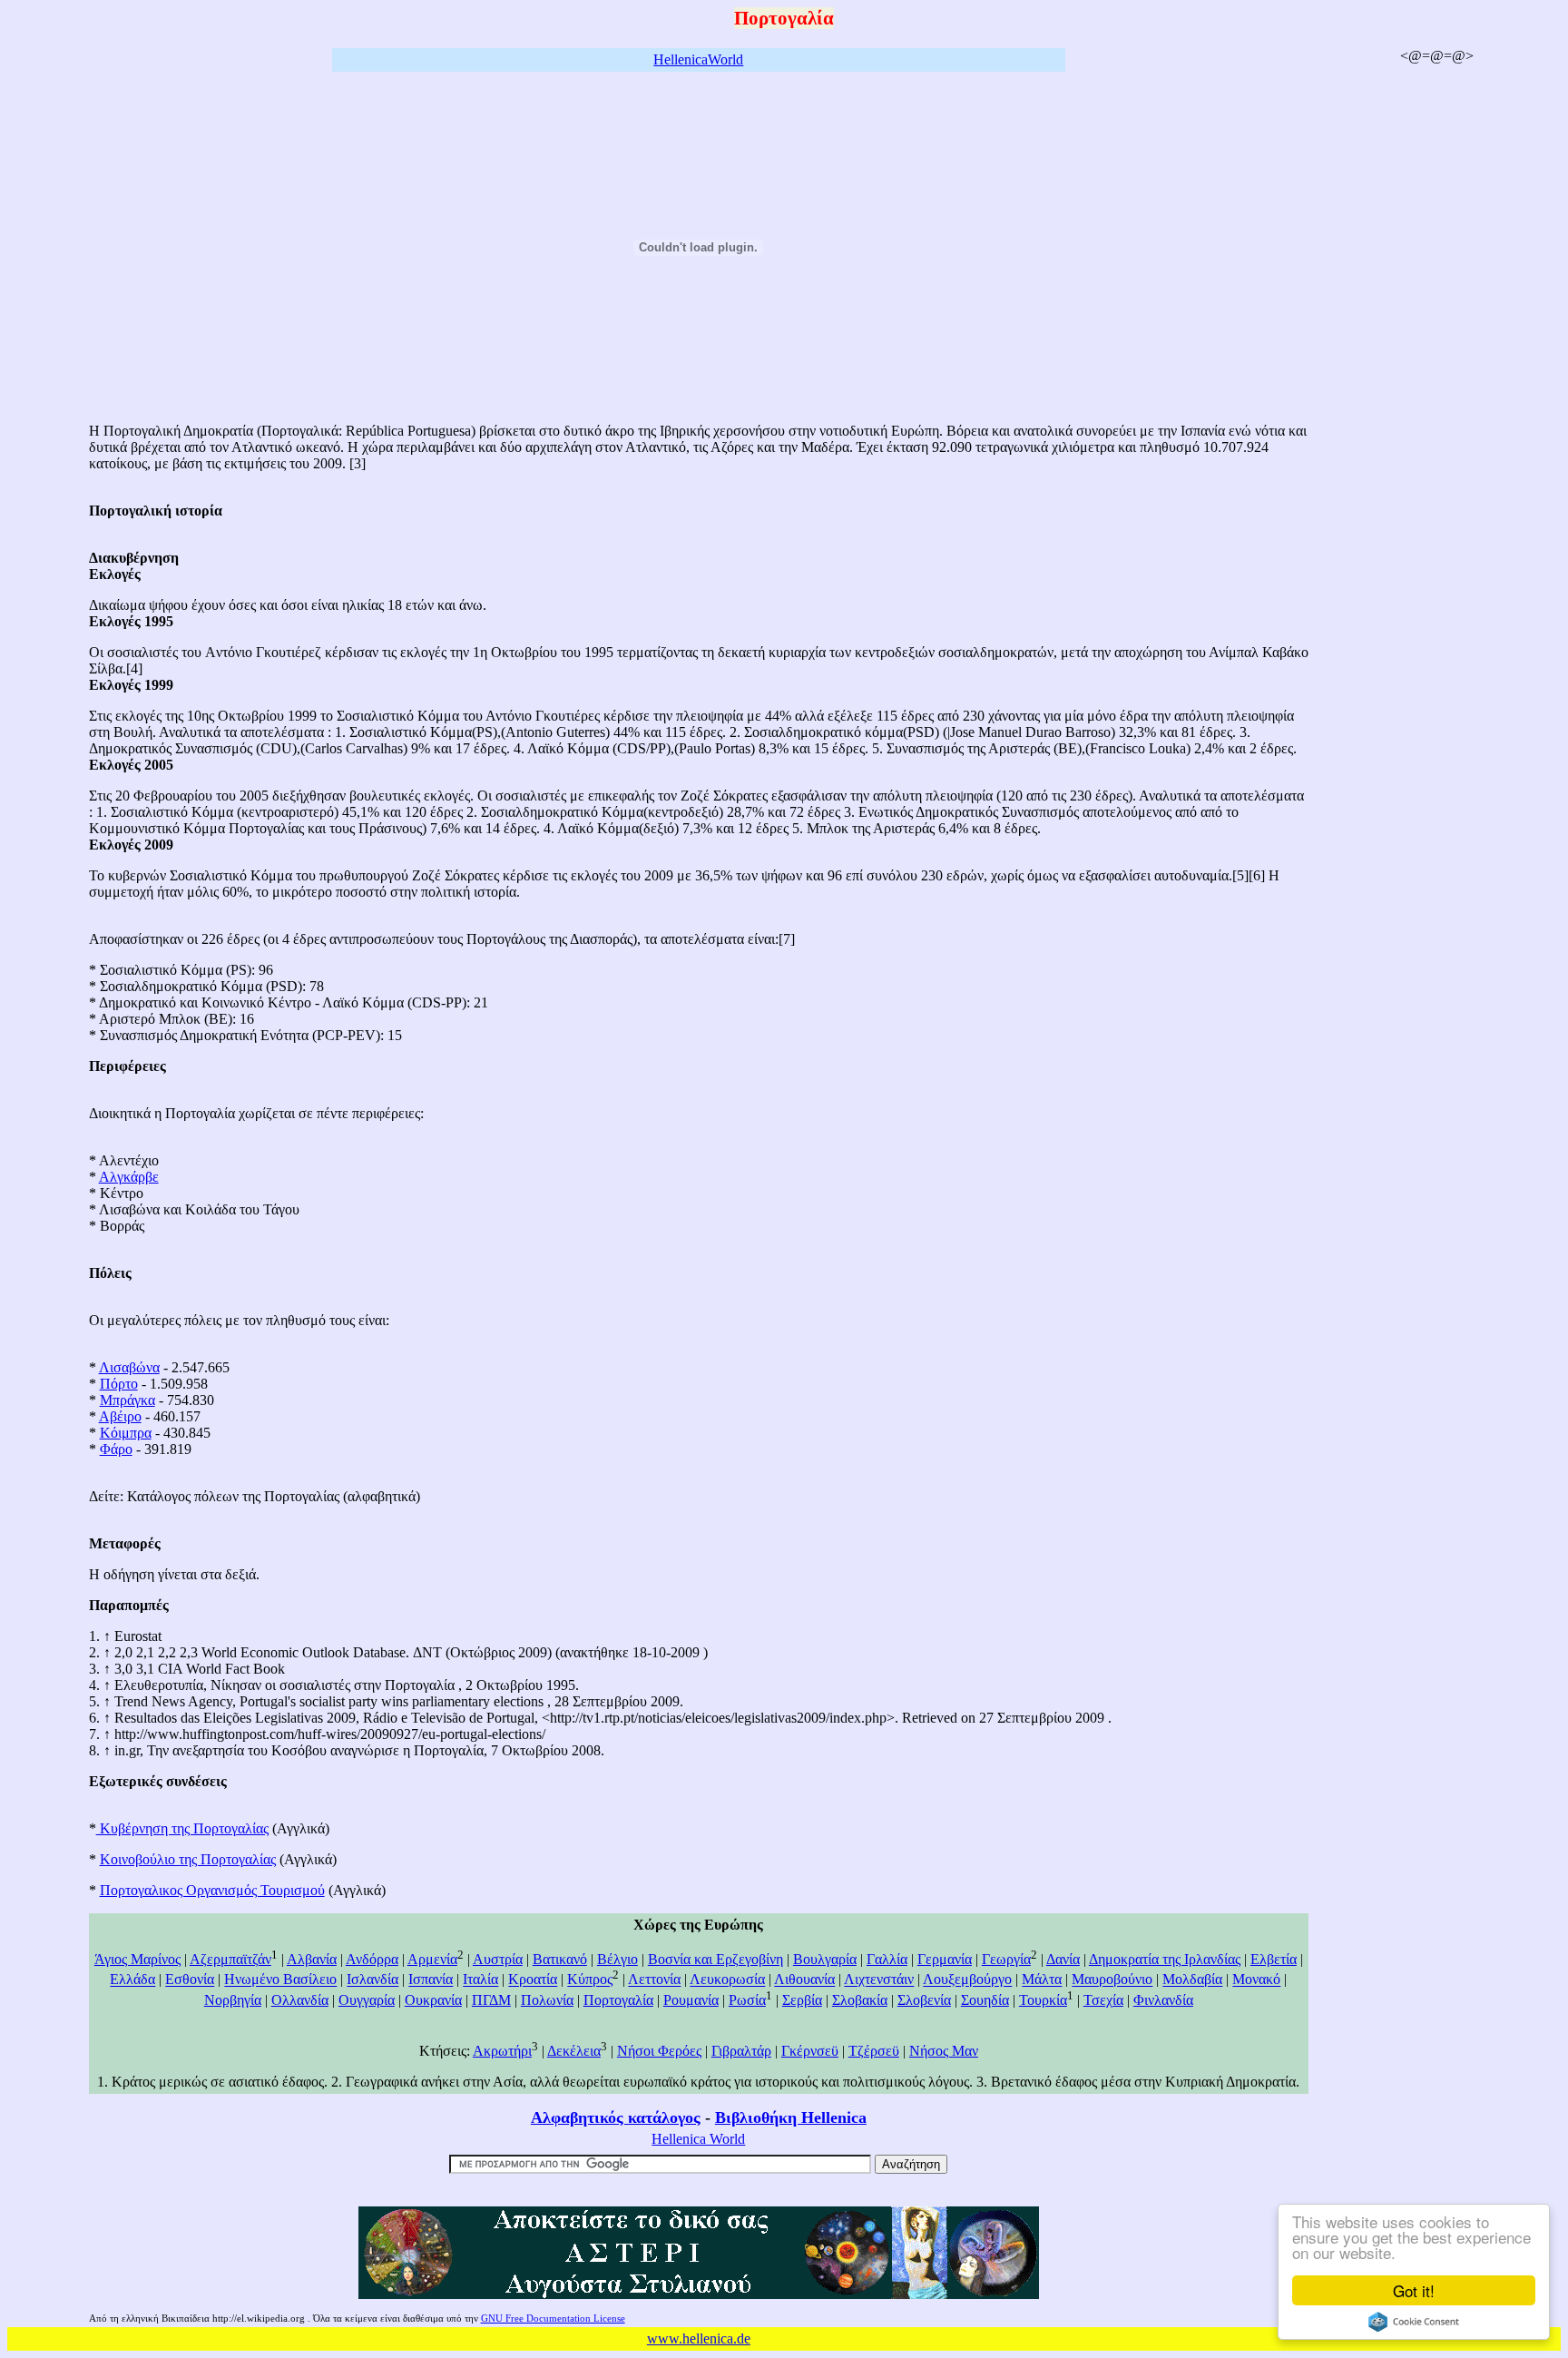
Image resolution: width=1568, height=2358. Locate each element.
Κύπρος (590, 1980)
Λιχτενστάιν (879, 1980)
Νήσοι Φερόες (659, 2051)
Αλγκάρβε (129, 1177)
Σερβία (802, 2000)
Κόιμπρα (126, 1433)
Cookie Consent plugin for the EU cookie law (1414, 2322)
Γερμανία (945, 1959)
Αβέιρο (120, 1416)
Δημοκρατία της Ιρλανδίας (1165, 1959)
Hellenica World (698, 2139)
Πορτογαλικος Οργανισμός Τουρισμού (212, 1890)
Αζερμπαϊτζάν (230, 1959)
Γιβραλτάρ (741, 2051)
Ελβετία (1274, 1959)
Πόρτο (119, 1384)
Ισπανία (431, 1980)
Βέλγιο (617, 1959)
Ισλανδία (372, 1980)
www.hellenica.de (699, 2338)
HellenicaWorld (698, 59)
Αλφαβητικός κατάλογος (616, 2117)
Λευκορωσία (727, 1980)
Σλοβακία (860, 2000)
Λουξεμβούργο (967, 1980)
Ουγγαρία (367, 2000)
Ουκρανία (433, 2000)
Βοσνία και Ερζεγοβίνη (715, 1959)
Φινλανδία (1163, 2000)
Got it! (1414, 2290)
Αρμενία (432, 1959)
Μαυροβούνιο (1112, 1980)
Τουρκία (1043, 2000)
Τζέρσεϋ (874, 2051)
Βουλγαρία (825, 1959)
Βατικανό (560, 1959)
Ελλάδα (132, 1980)
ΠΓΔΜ (491, 2000)
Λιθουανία (804, 1980)
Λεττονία (654, 1980)
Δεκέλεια (574, 2051)
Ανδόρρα (372, 1959)
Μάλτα (1042, 1980)
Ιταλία (480, 1980)
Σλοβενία (924, 2000)
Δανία (1063, 1959)
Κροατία (533, 1980)
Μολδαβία (1192, 1980)
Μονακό (1256, 1980)
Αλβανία (312, 1959)
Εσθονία (190, 1980)
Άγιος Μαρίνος (137, 1959)
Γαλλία (887, 1959)
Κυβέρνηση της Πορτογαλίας (182, 1828)
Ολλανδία (300, 2000)
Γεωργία (1006, 1959)
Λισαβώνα (129, 1367)
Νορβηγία (233, 2000)
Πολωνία (547, 2000)
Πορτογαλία (618, 2000)
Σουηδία (985, 2000)
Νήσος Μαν (944, 2051)
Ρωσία (747, 2000)
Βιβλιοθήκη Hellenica (791, 2117)
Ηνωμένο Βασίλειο (280, 1980)
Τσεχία (1103, 2000)
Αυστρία (498, 1959)
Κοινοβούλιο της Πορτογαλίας (188, 1859)
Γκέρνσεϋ (810, 2051)
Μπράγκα (127, 1400)
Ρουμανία (691, 2000)
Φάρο (116, 1449)
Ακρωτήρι (502, 2051)
